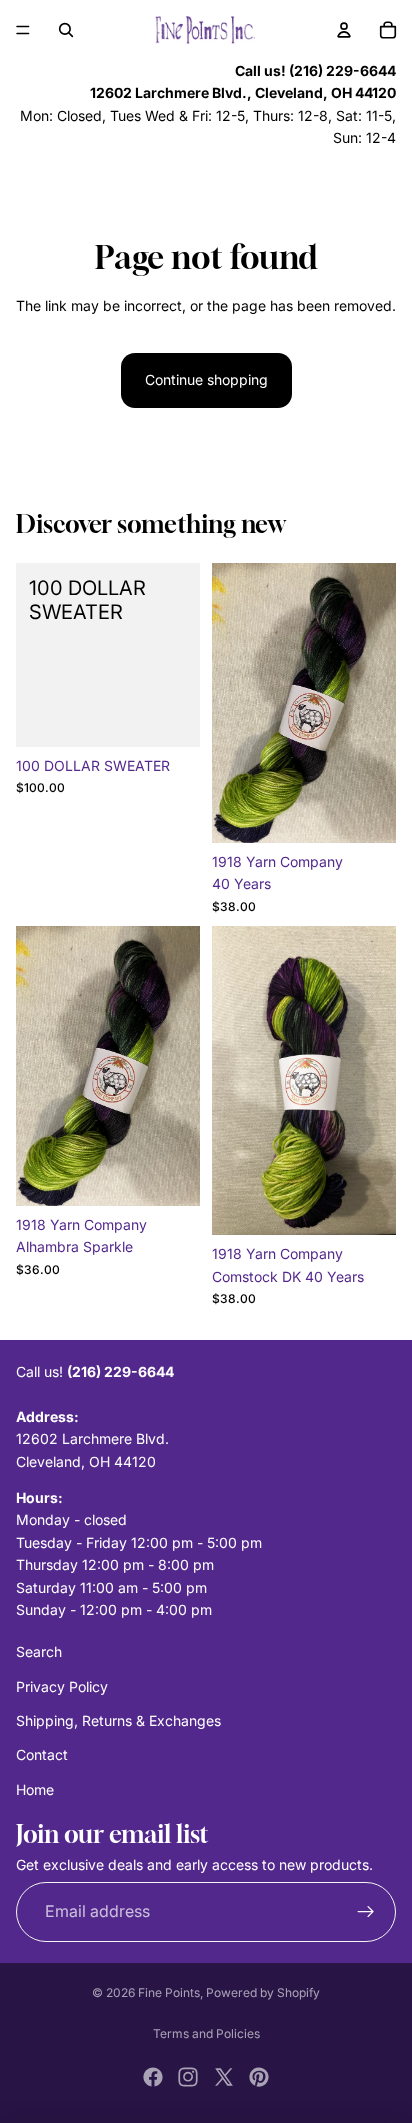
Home (35, 1789)
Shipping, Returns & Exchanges (118, 1720)
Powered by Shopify (263, 1992)
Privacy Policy (62, 1686)
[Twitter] (224, 2077)
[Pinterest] (259, 2077)
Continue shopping (206, 379)
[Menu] (23, 30)
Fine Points (169, 1992)
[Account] (344, 30)
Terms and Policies (206, 2033)
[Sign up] (366, 1912)
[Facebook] (153, 2077)
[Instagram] (188, 2077)
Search (39, 1651)
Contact (42, 1755)
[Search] (66, 30)
